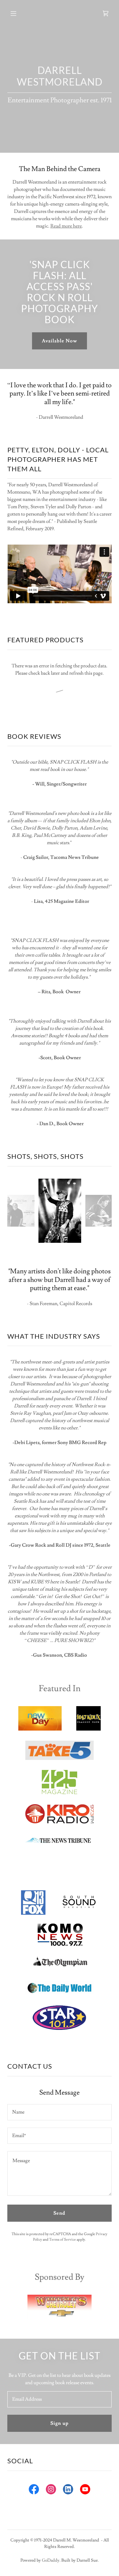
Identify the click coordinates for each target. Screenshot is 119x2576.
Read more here (66, 226)
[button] (19, 13)
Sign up (59, 2423)
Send (59, 2213)
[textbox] (60, 2112)
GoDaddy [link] (51, 2560)
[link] (106, 13)
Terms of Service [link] (63, 2240)
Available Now (60, 341)
